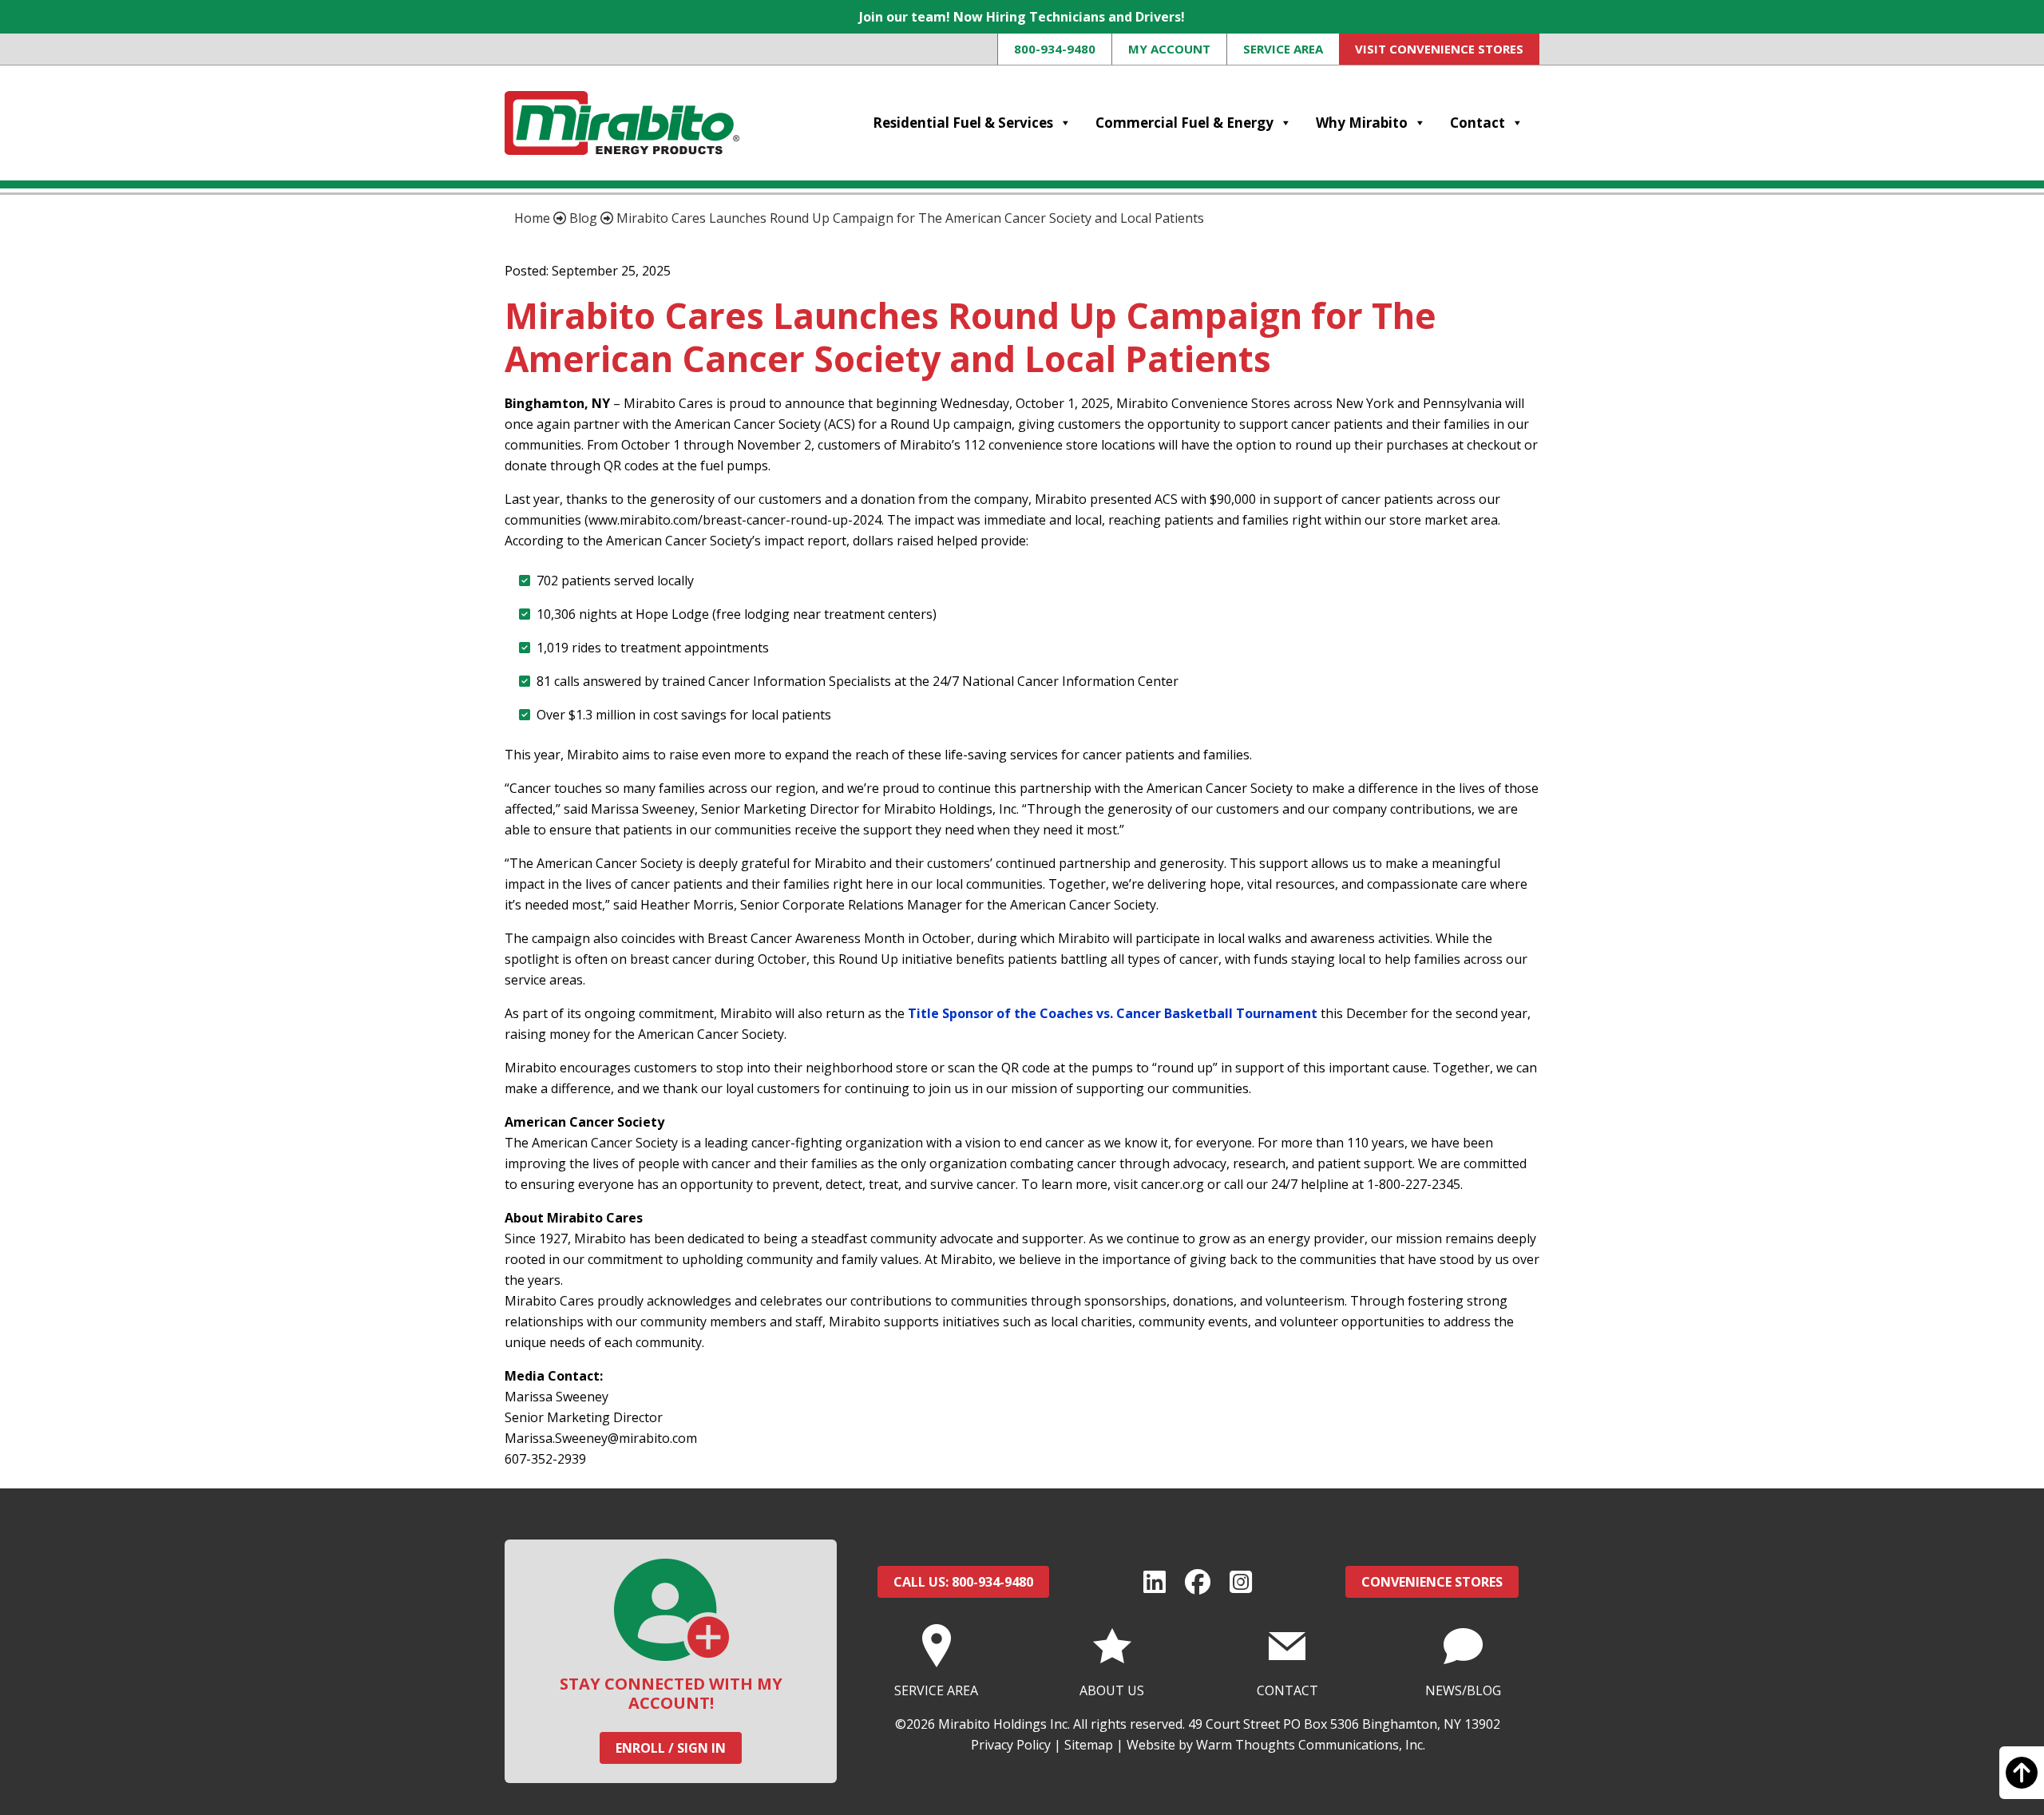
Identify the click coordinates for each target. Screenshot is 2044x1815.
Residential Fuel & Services (963, 123)
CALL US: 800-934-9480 (963, 1582)
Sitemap (1089, 1745)
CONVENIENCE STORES (1432, 1582)
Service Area (1283, 49)
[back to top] (2022, 1780)
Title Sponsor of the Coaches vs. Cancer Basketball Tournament (1113, 1013)
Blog (583, 218)
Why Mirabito (1362, 123)
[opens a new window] (1155, 1582)
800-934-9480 (1055, 49)
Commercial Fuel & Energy (1184, 123)
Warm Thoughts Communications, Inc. (1311, 1745)
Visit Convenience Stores (1439, 49)
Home (532, 218)
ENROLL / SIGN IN (671, 1748)
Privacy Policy (1011, 1745)
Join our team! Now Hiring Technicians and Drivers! (1022, 17)
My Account (1169, 49)
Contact (1478, 123)
